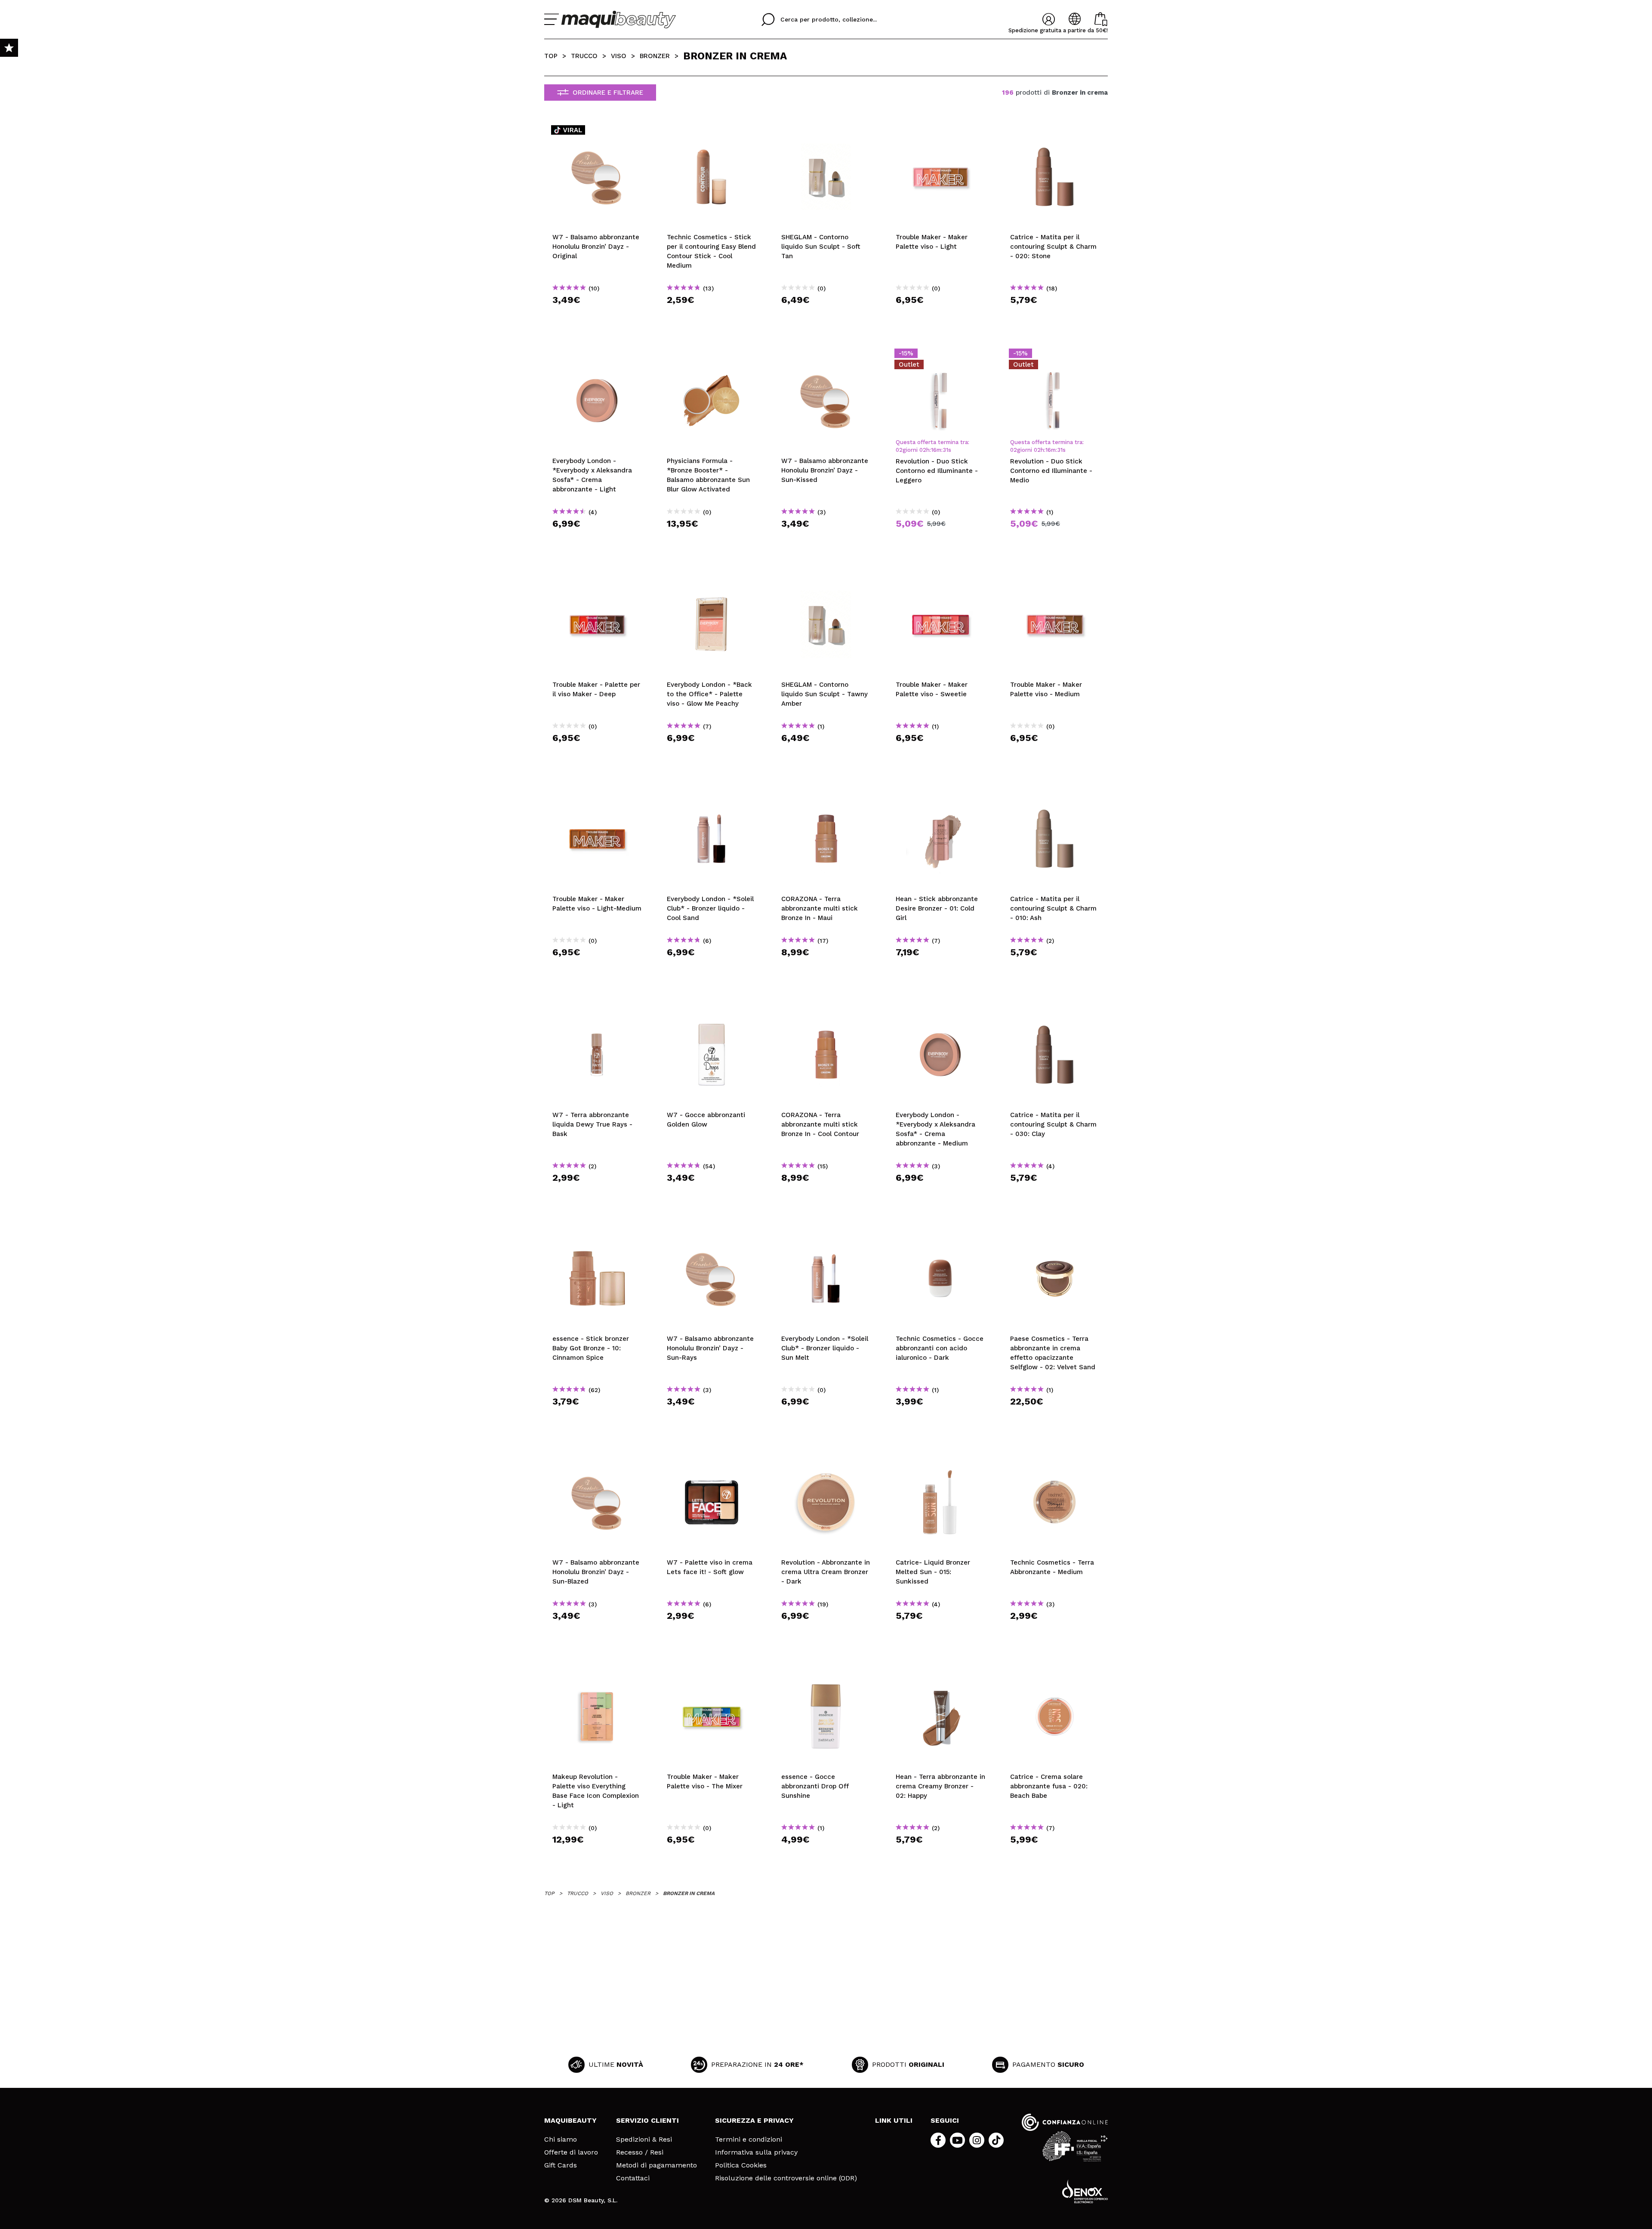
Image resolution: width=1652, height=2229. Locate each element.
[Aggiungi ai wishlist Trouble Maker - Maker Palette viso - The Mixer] (712, 1672)
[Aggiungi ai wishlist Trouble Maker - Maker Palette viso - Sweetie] (940, 580)
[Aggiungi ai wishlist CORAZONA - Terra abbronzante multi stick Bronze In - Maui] (826, 794)
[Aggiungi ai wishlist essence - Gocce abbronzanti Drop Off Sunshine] (826, 1672)
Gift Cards (561, 2165)
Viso (619, 56)
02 (899, 450)
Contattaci (633, 2178)
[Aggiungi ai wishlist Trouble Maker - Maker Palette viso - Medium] (1055, 580)
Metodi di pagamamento (656, 2165)
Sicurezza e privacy (754, 2120)
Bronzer (655, 56)
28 (946, 450)
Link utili (894, 2120)
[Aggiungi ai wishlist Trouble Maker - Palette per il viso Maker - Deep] (597, 580)
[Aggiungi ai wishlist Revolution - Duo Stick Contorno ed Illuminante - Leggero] (940, 356)
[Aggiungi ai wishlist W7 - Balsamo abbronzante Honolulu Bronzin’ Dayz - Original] (597, 132)
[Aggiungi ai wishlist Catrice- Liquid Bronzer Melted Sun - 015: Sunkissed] (940, 1457)
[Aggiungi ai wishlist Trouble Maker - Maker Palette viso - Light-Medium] (597, 794)
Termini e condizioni (749, 2139)
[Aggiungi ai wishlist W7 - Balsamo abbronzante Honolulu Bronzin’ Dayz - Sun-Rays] (712, 1234)
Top (551, 56)
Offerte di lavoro (571, 2152)
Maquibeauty (570, 2120)
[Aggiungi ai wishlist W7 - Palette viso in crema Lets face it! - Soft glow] (712, 1457)
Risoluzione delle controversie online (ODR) (786, 2178)
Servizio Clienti (647, 2120)
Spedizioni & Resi (644, 2139)
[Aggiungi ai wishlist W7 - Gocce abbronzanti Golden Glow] (712, 1010)
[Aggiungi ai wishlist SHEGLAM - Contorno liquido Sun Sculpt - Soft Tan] (826, 132)
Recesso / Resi (640, 2152)
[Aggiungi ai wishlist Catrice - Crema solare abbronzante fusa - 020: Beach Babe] (1055, 1672)
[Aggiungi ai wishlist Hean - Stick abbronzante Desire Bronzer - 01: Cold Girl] (940, 794)
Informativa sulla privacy (756, 2152)
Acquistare (597, 315)
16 (934, 450)
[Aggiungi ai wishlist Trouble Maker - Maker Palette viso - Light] (940, 132)
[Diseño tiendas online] (1085, 2191)
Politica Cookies (741, 2165)
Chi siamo (561, 2139)
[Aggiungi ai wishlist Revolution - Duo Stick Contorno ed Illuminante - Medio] (1055, 356)
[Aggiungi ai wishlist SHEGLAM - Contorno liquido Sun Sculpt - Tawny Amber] (826, 580)
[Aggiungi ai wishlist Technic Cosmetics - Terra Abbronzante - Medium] (1055, 1457)
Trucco (584, 56)
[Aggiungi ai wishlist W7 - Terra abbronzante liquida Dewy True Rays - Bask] (597, 1010)
